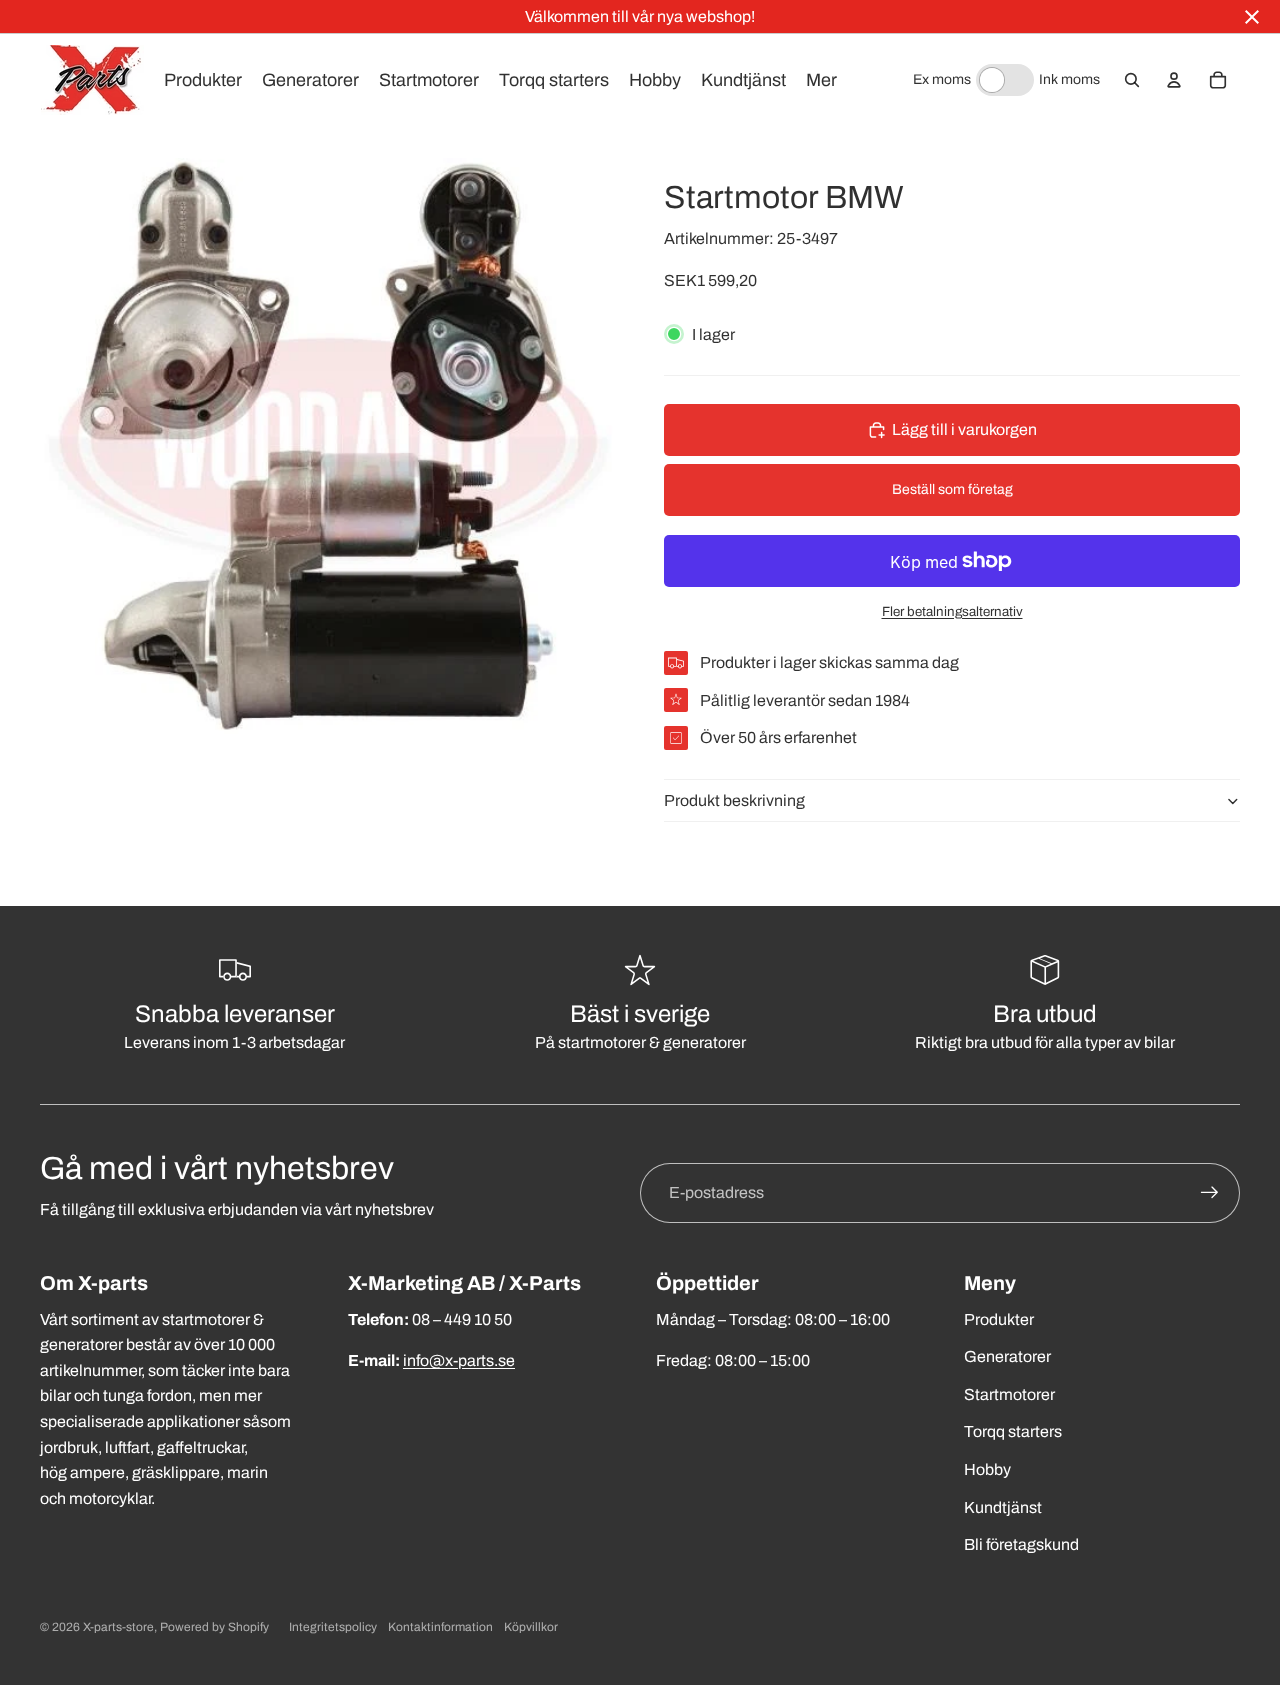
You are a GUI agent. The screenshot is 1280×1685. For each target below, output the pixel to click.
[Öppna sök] (1132, 80)
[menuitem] (821, 80)
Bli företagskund (1021, 1544)
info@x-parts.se (459, 1360)
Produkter (999, 1319)
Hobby (987, 1469)
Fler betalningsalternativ (952, 611)
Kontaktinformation (440, 1627)
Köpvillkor (531, 1627)
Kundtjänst (1003, 1507)
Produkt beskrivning (734, 800)
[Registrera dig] (1210, 1193)
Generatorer (1007, 1356)
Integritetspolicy (333, 1627)
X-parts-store (118, 1627)
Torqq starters (1013, 1431)
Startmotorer (1009, 1394)
